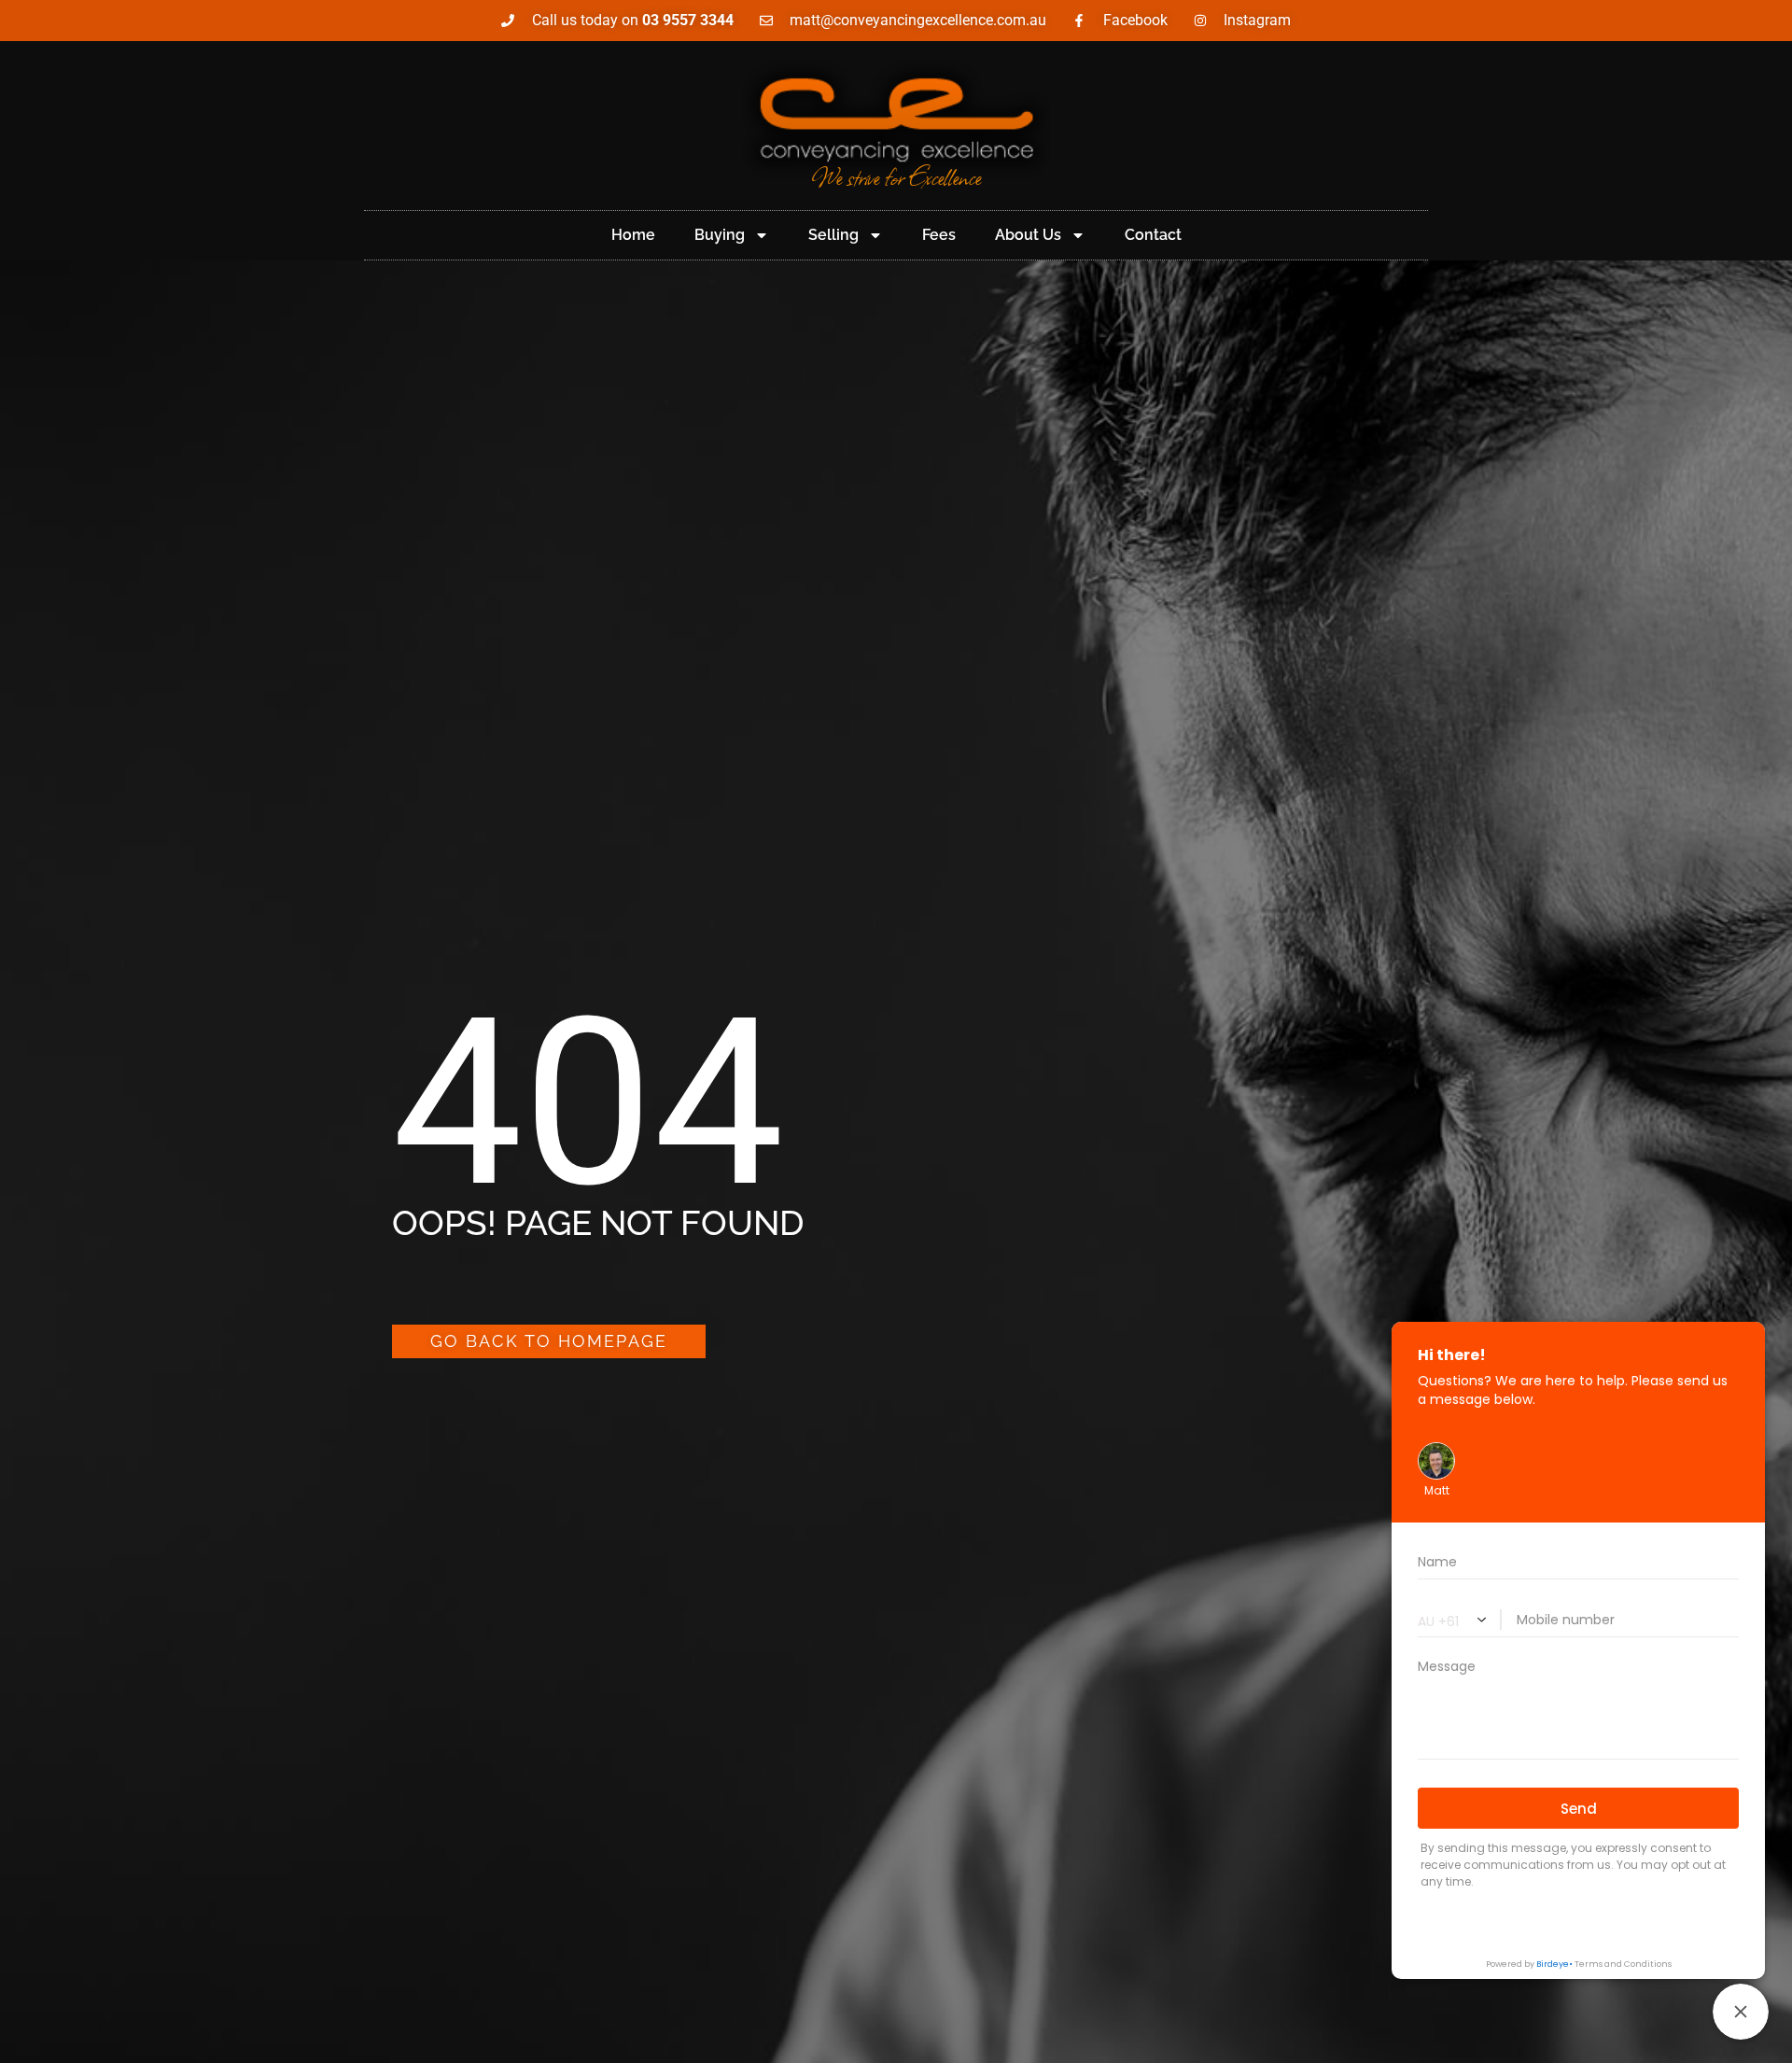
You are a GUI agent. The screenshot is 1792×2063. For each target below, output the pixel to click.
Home (633, 235)
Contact (1153, 235)
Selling (833, 235)
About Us (1028, 235)
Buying (720, 235)
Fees (939, 235)
